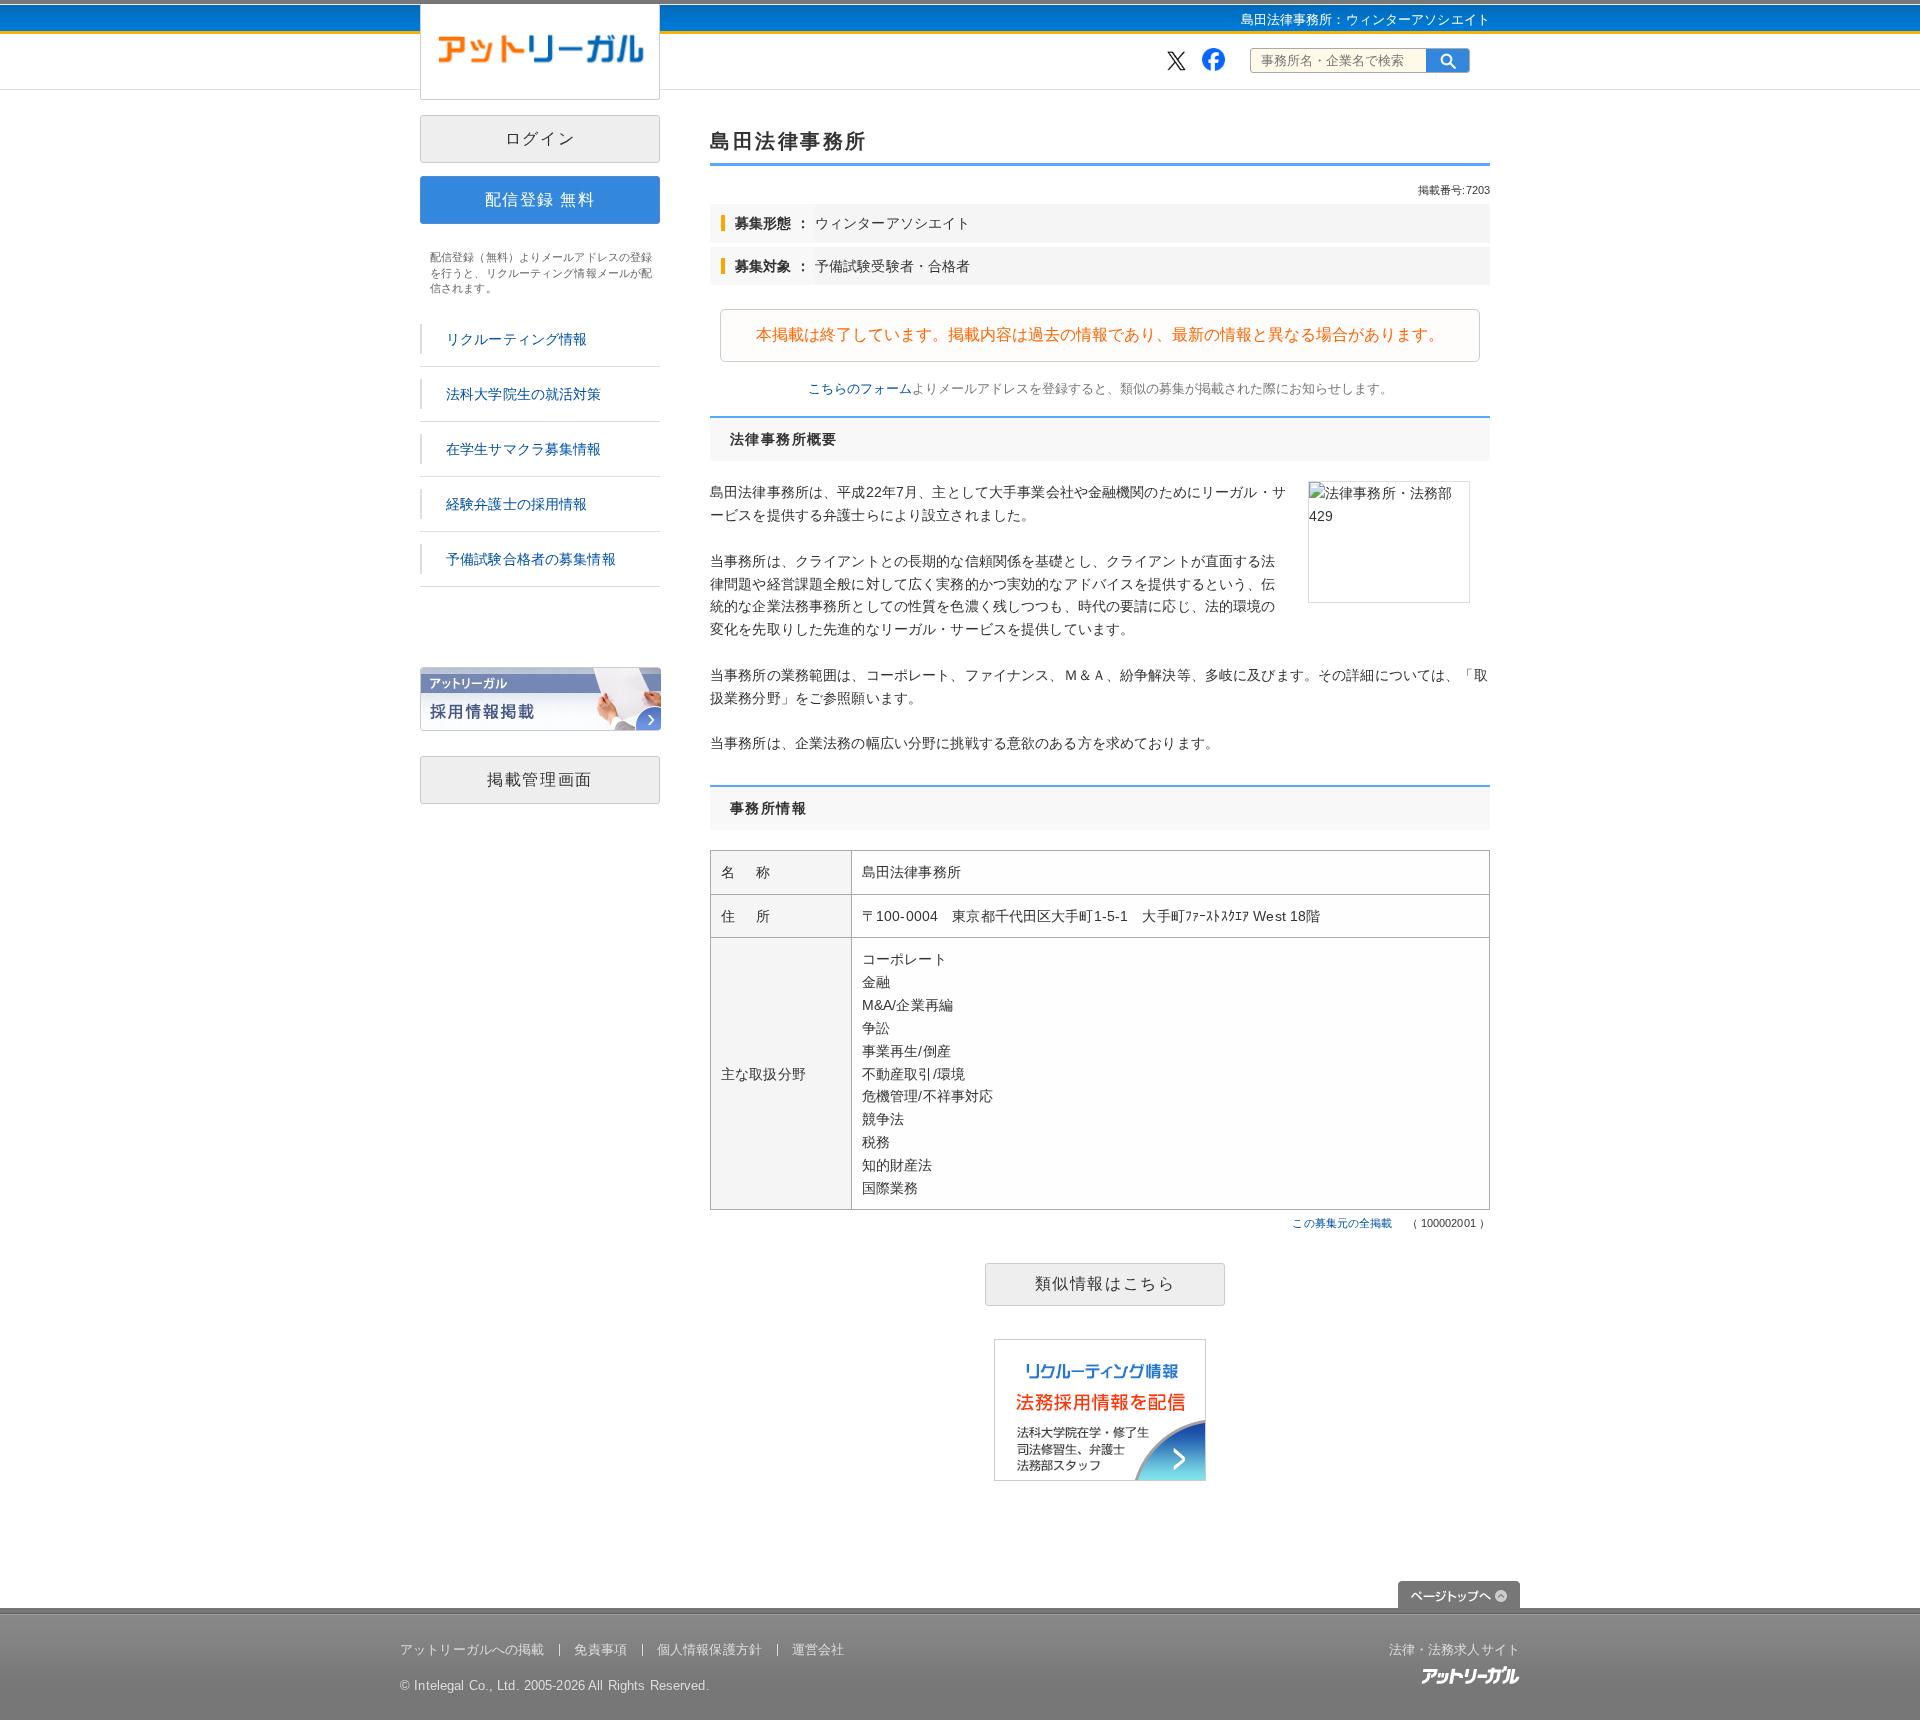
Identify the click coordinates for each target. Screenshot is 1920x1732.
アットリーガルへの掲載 (472, 1649)
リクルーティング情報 (516, 339)
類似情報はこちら (1105, 1283)
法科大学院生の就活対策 (524, 394)
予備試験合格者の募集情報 (531, 559)
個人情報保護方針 (709, 1649)
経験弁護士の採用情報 (516, 504)
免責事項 (600, 1649)
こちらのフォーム (860, 388)
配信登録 (540, 199)
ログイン (540, 138)
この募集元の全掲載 (1342, 1223)
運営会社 (818, 1649)
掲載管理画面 (540, 779)
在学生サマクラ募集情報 (524, 449)
